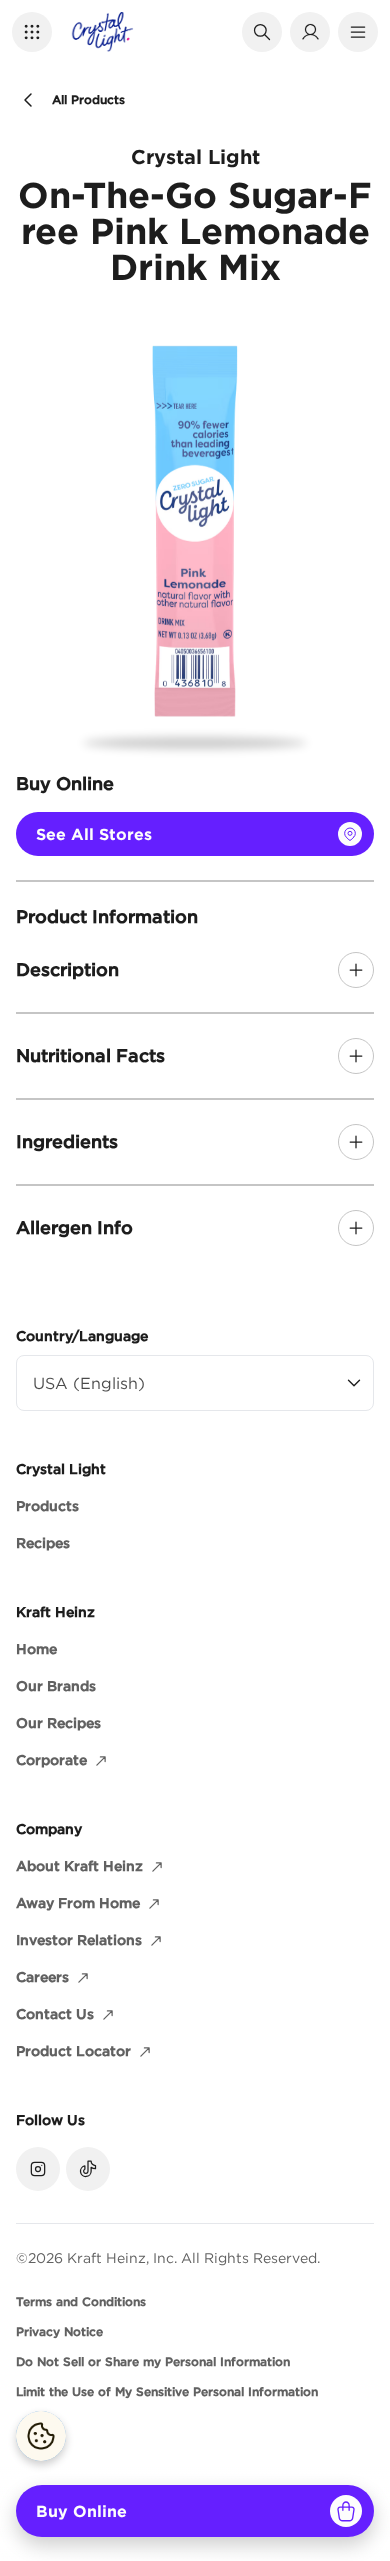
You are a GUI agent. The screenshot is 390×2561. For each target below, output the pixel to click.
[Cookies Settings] (41, 2436)
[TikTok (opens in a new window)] (88, 2169)
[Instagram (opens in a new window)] (38, 2169)
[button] (32, 32)
